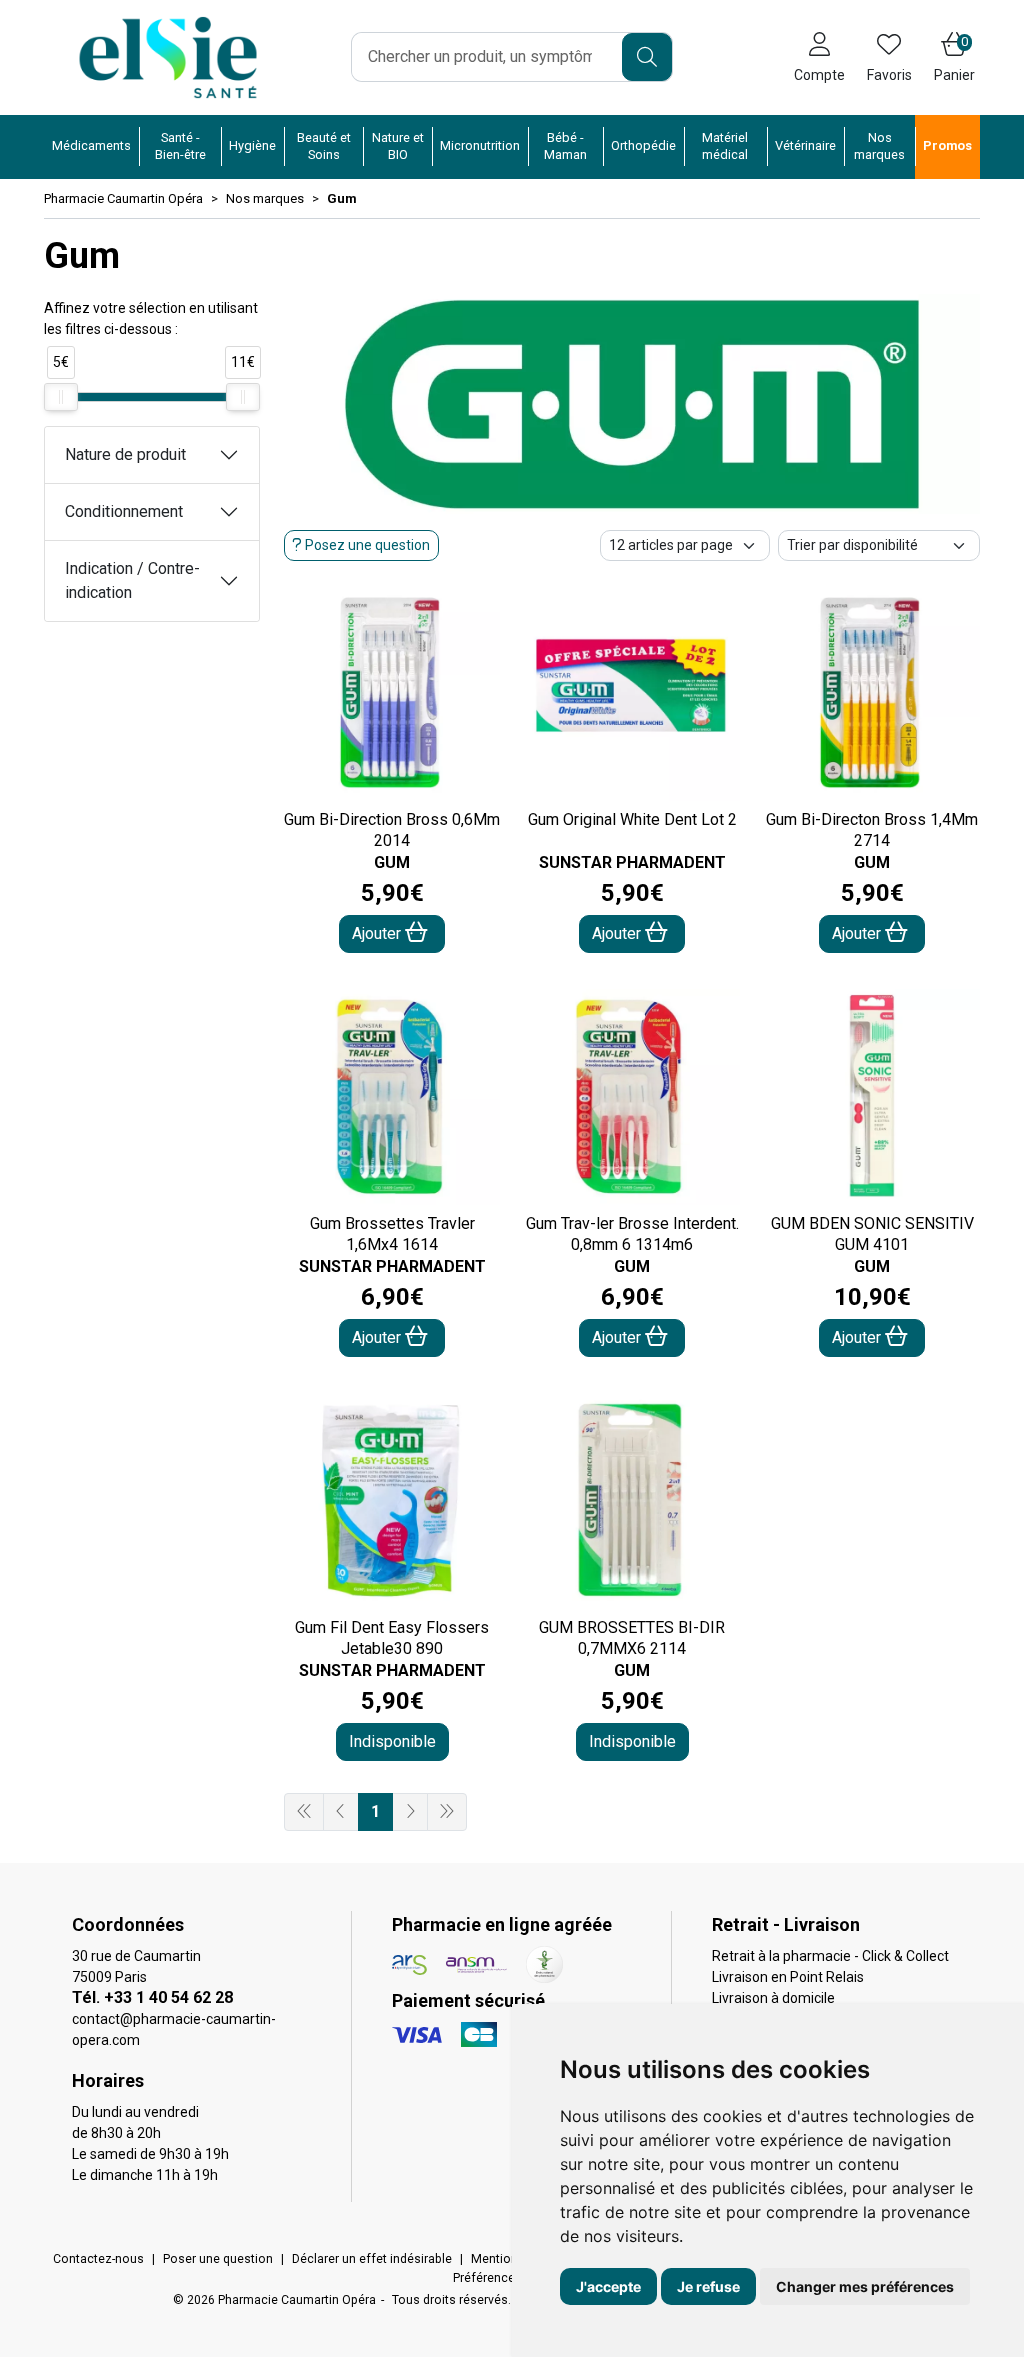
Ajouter (378, 933)
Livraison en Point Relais (788, 1977)
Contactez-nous (98, 2259)
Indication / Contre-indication (132, 580)
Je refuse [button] (708, 2286)
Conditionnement (124, 511)
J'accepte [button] (608, 2286)
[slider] (61, 397)
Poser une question (218, 2259)
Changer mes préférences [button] (865, 2286)
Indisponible (392, 1741)
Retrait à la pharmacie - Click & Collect (830, 1956)
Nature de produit (125, 454)
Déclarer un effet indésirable (372, 2259)
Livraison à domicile (773, 1998)
